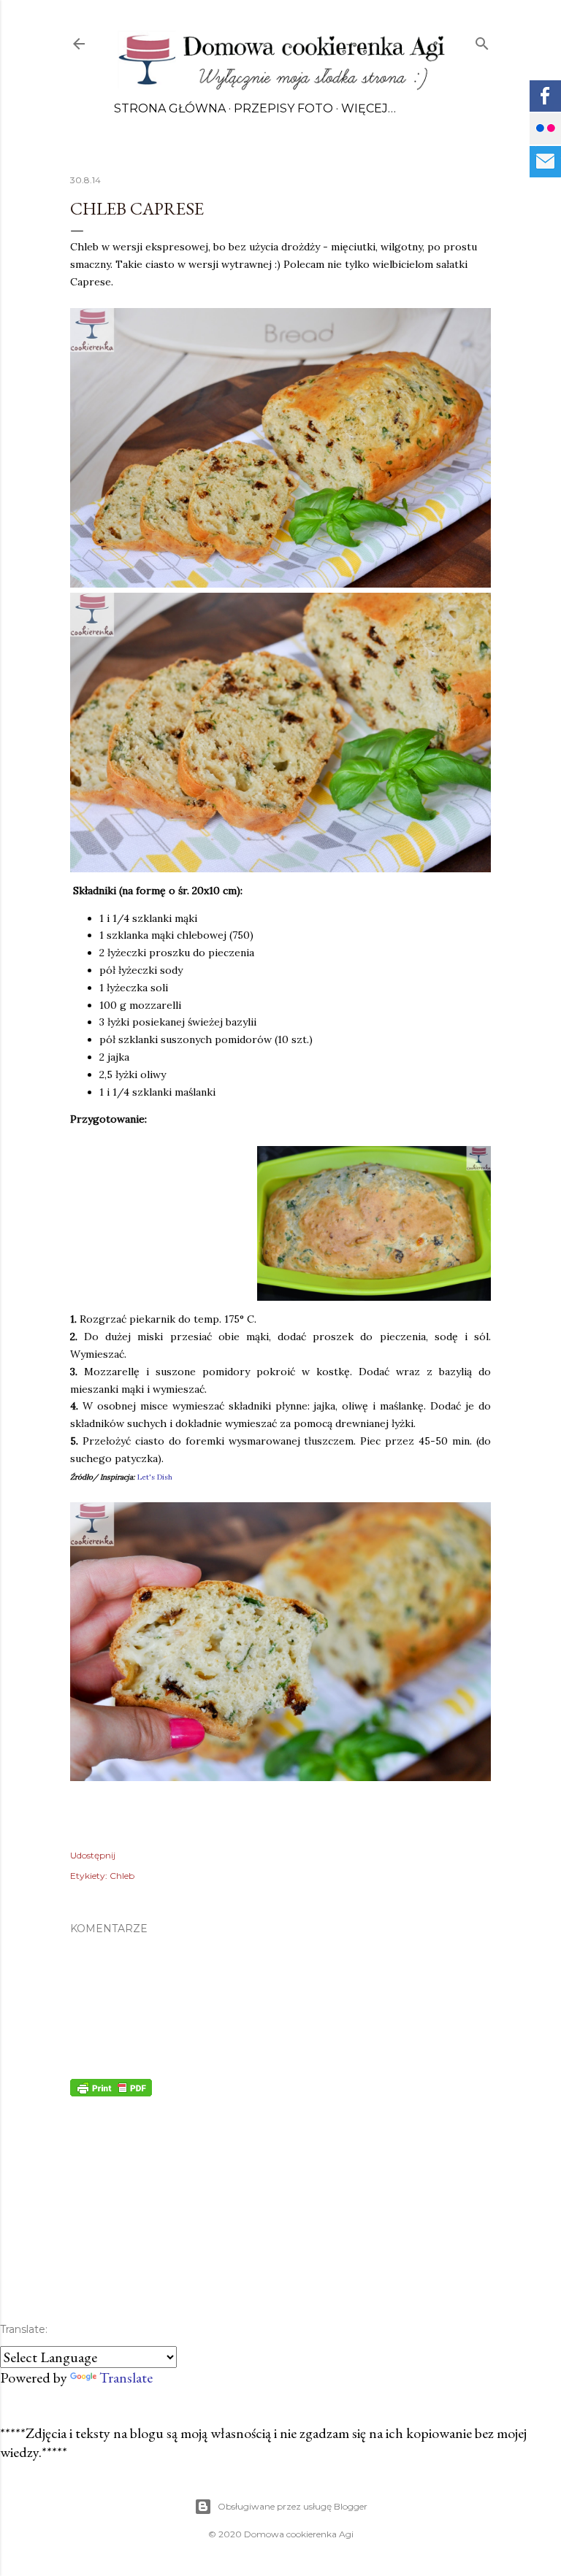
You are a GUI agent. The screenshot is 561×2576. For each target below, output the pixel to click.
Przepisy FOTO (283, 108)
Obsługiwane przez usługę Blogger (293, 2506)
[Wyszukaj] (482, 41)
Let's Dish (155, 1477)
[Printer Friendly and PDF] (111, 2091)
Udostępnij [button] (93, 1855)
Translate (126, 2377)
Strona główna (170, 108)
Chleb (122, 1876)
